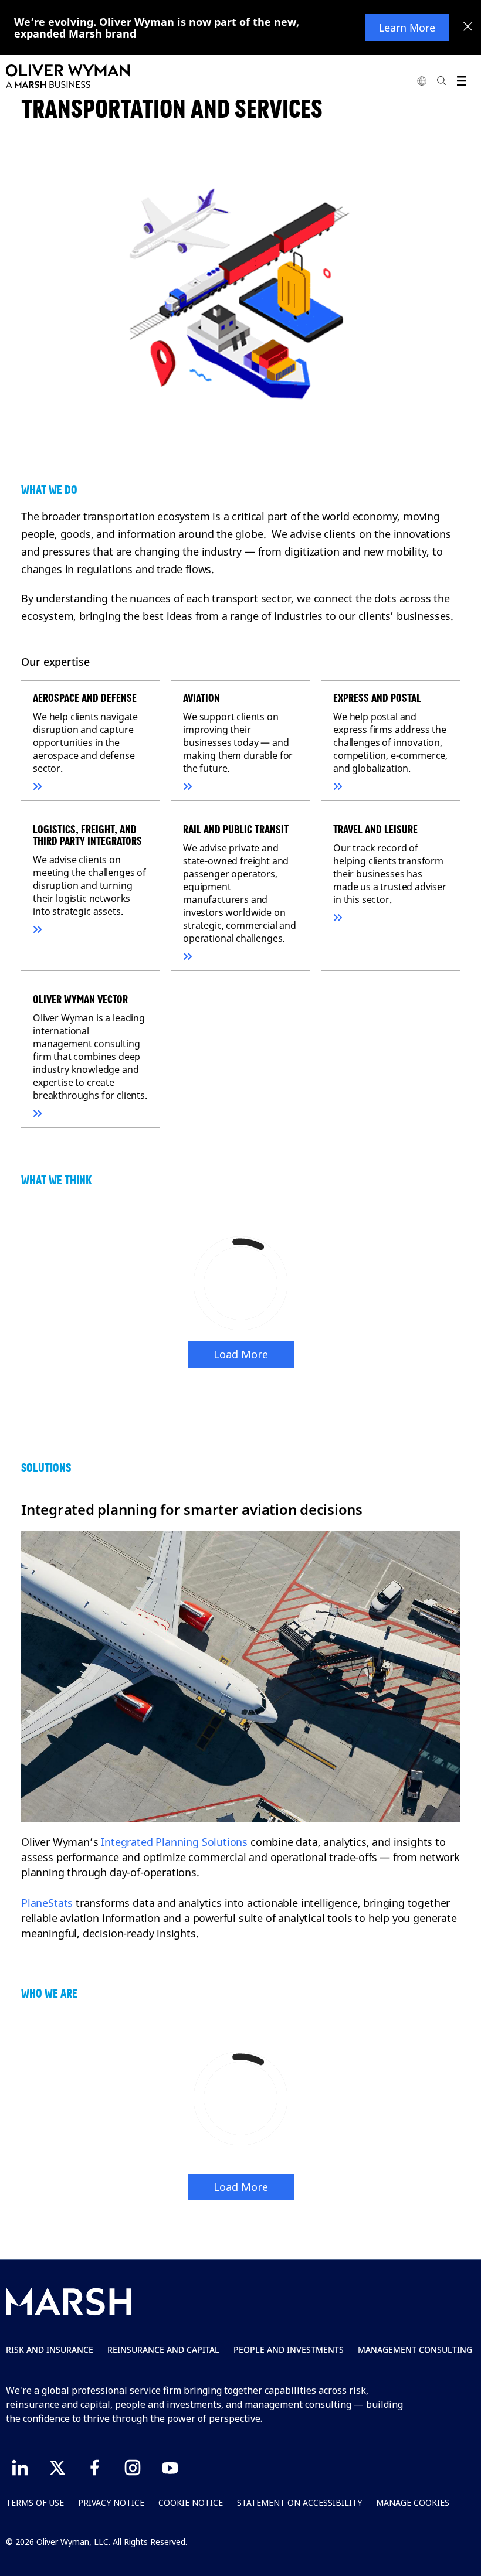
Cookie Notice (191, 2502)
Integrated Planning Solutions (174, 1842)
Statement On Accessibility (299, 2502)
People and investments (289, 2350)
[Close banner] (468, 28)
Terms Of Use (35, 2502)
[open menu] (461, 81)
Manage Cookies (413, 2502)
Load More (241, 1354)
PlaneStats (47, 1903)
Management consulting (415, 2350)
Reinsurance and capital (163, 2350)
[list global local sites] (422, 81)
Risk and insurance (50, 2350)
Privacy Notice (111, 2502)
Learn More (407, 28)
